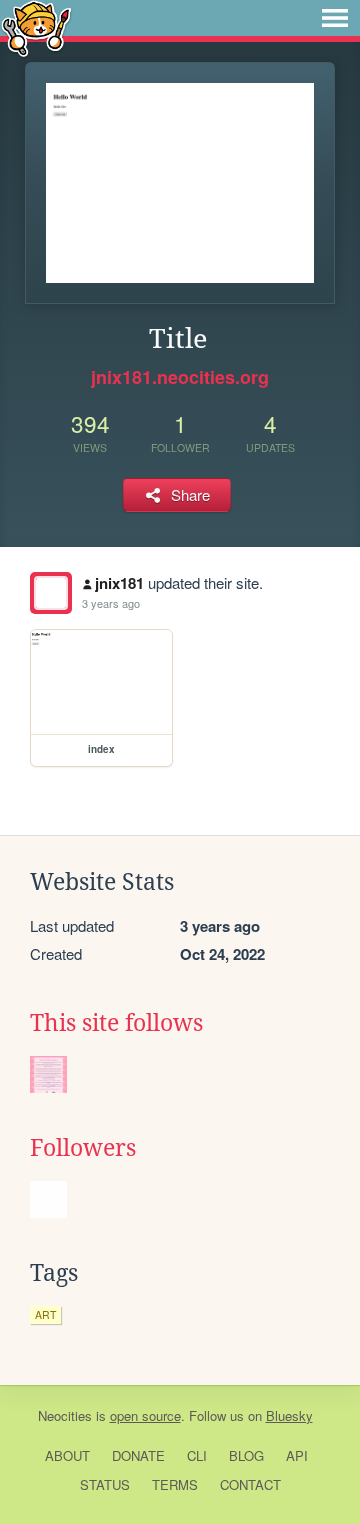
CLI (197, 1455)
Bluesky (289, 1415)
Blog (246, 1455)
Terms (175, 1484)
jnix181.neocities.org (180, 377)
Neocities (65, 1415)
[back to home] (36, 27)
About (67, 1455)
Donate (138, 1455)
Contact (250, 1484)
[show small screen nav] (335, 18)
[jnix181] (51, 593)
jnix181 (119, 583)
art (45, 1314)
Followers (83, 1148)
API (297, 1455)
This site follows (116, 1023)
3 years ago (111, 603)
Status (105, 1484)
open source (145, 1415)
